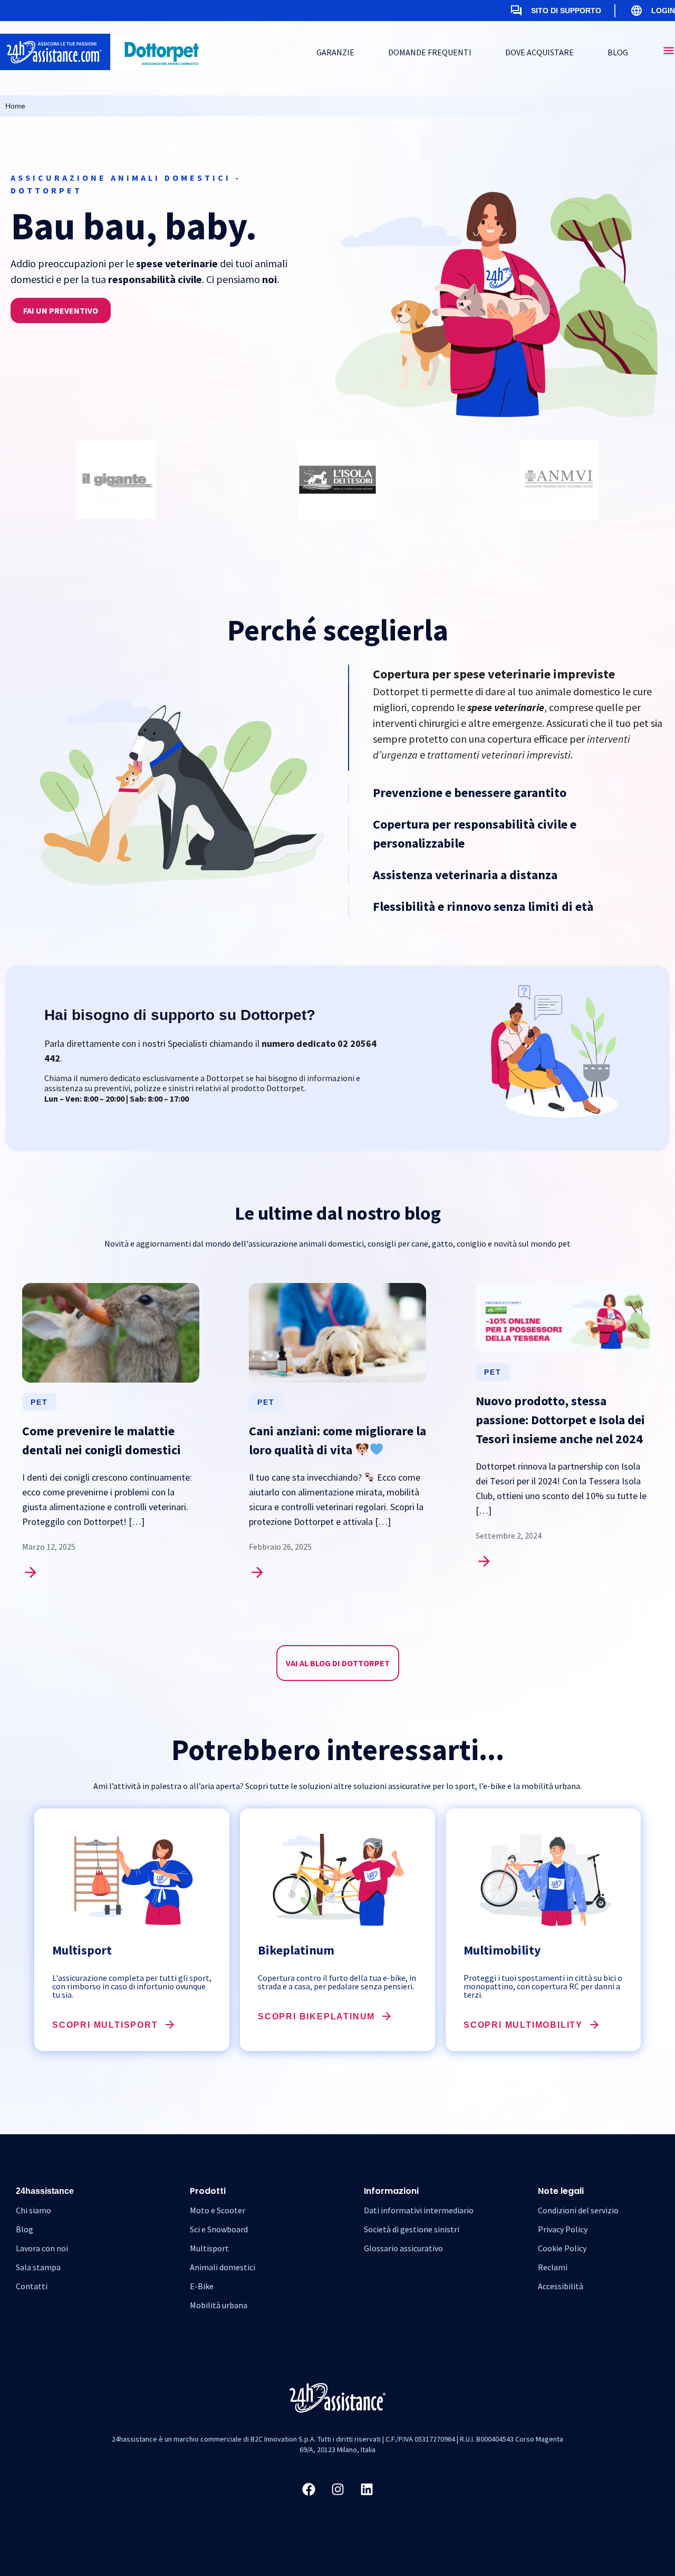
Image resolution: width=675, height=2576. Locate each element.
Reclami (553, 2267)
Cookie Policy (562, 2248)
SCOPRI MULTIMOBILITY (523, 2025)
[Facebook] (308, 2489)
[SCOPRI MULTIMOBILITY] (594, 2025)
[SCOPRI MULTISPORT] (170, 2025)
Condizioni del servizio (578, 2210)
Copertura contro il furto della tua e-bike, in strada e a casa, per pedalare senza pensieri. (337, 1982)
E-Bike (202, 2286)
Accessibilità (561, 2286)
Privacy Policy (563, 2229)
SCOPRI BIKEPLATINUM (316, 2016)
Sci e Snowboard (219, 2229)
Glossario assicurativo (403, 2248)
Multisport (209, 2248)
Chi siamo (33, 2210)
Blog (25, 2229)
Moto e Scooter (218, 2210)
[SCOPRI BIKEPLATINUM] (387, 2016)
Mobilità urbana (219, 2305)
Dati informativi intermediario (419, 2210)
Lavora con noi (42, 2248)
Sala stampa (38, 2267)
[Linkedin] (367, 2489)
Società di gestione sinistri (412, 2229)
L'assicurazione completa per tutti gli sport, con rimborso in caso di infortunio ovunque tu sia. (132, 1986)
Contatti (32, 2286)
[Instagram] (337, 2489)
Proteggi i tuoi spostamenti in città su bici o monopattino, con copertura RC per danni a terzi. (543, 1986)
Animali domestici (223, 2267)
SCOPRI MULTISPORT (105, 2025)
